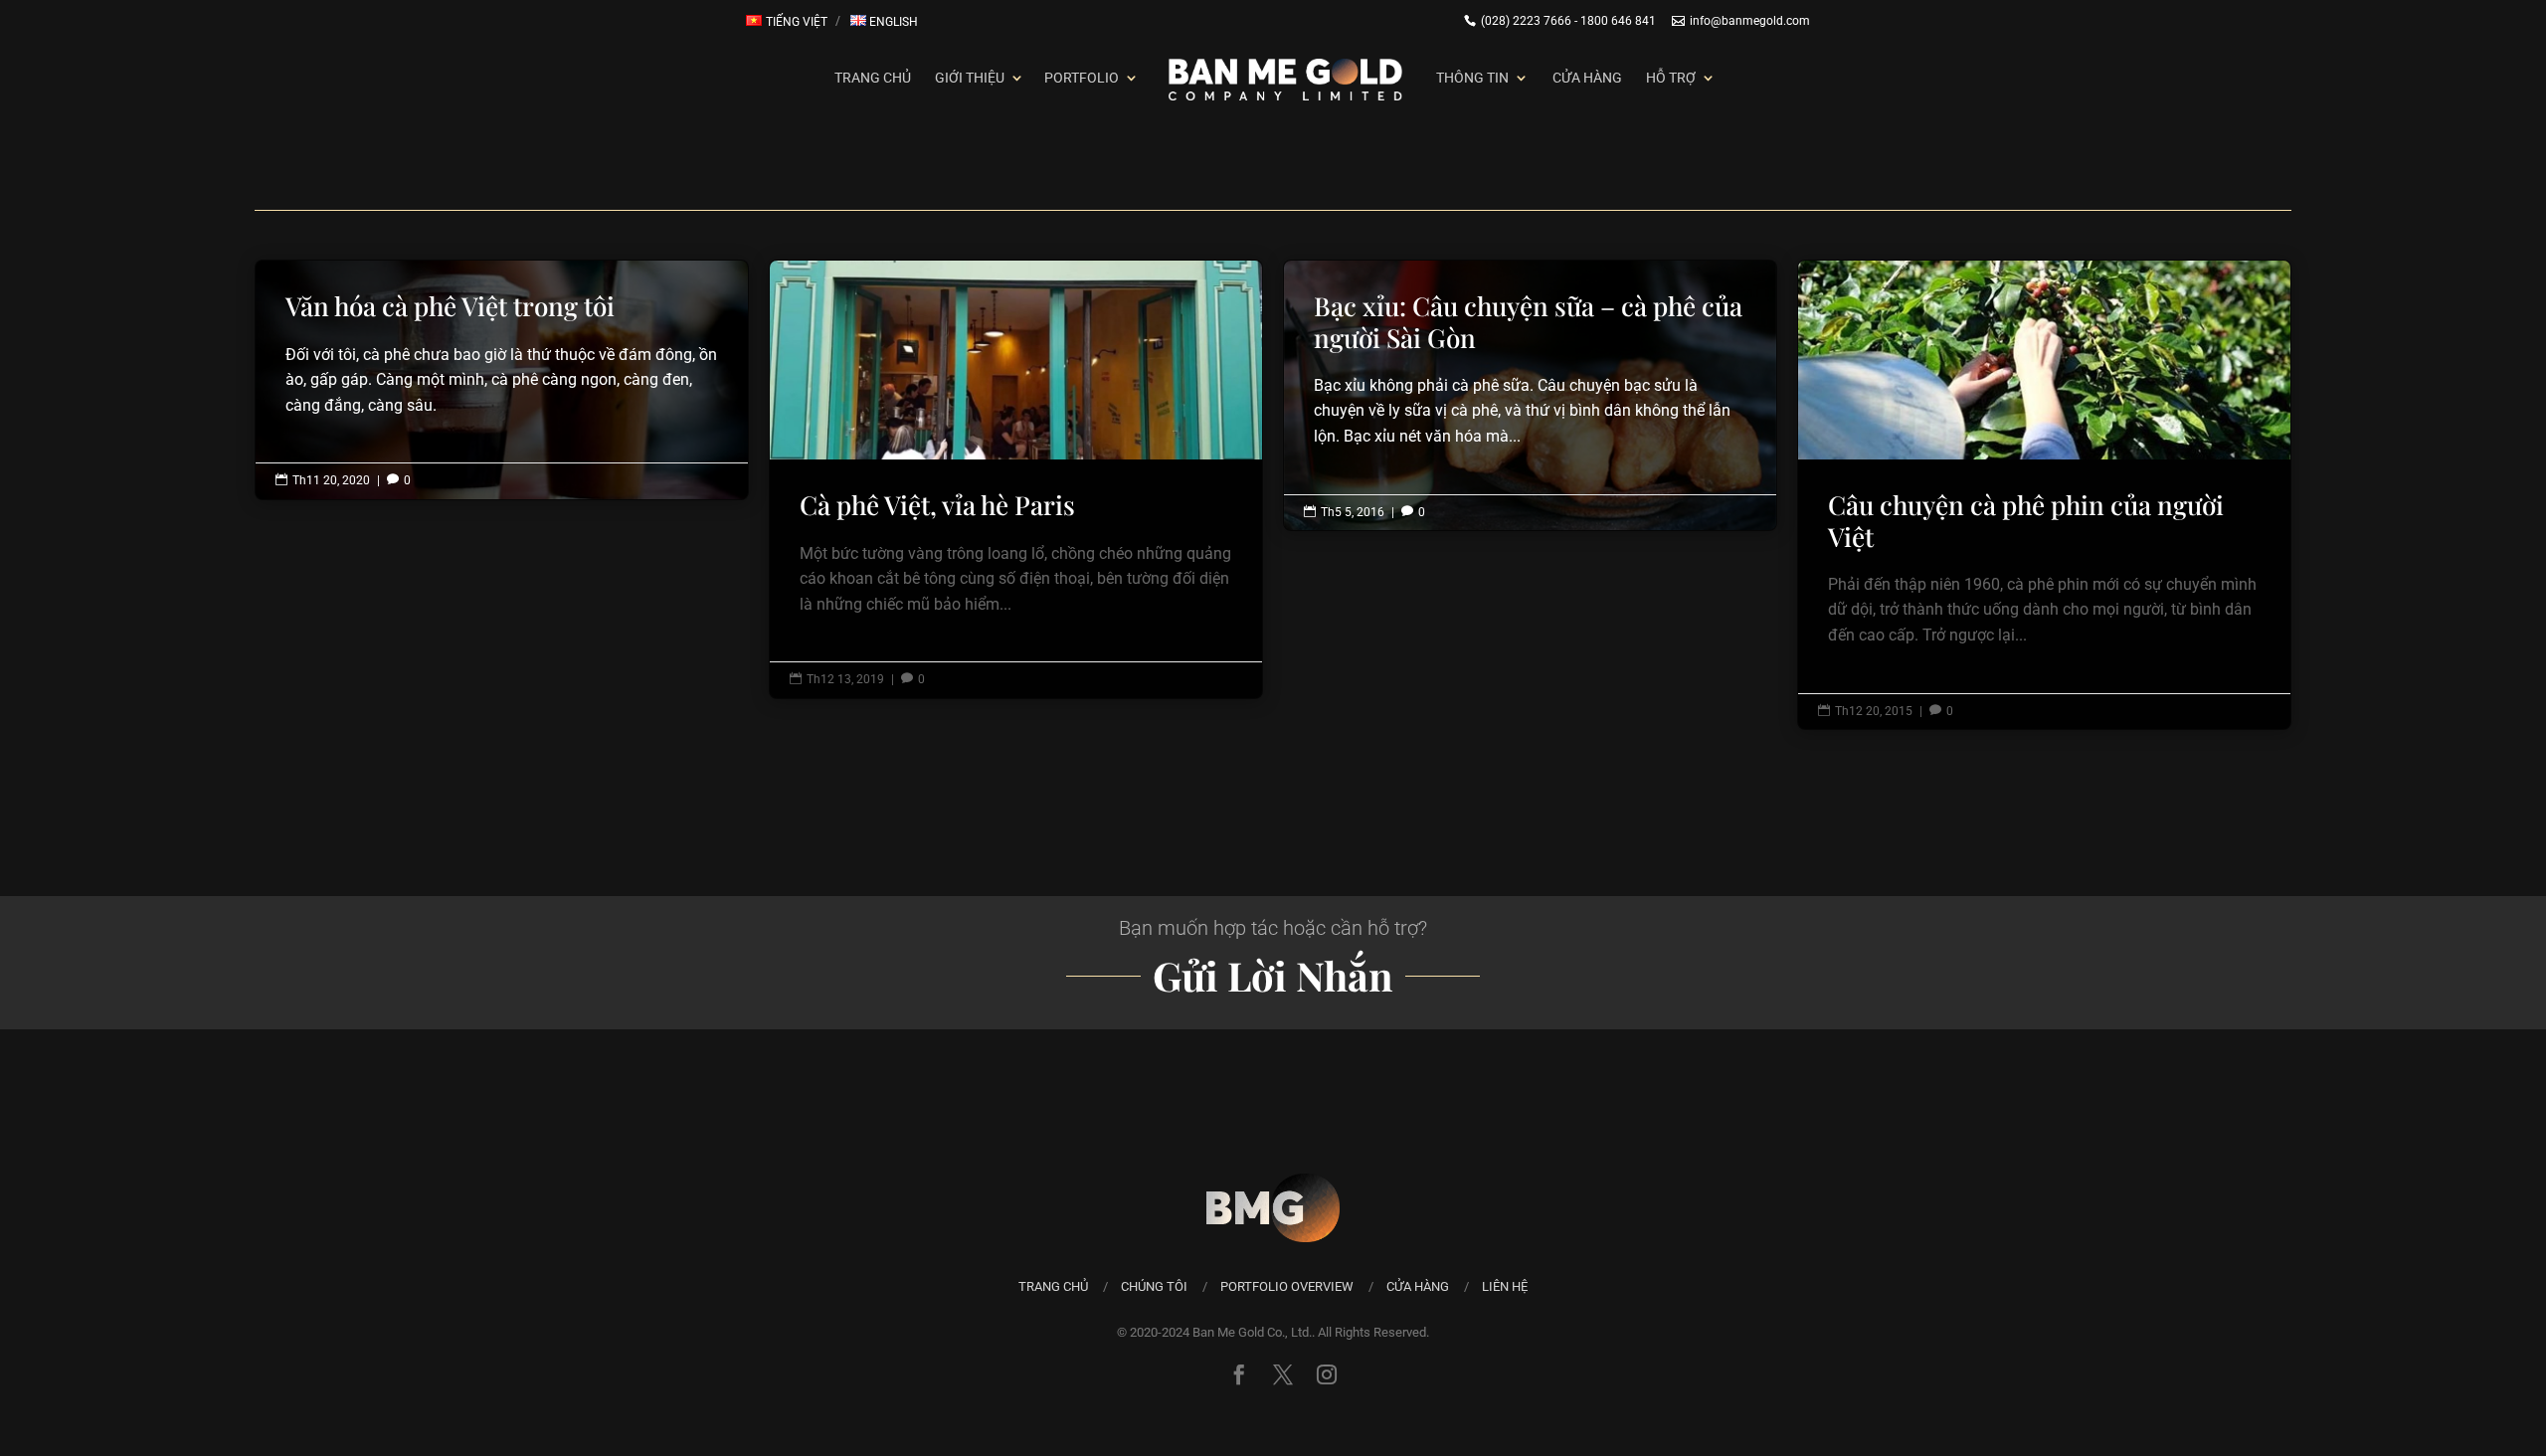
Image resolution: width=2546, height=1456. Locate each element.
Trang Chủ (873, 78)
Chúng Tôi (1154, 1286)
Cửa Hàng (1587, 78)
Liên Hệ (1505, 1286)
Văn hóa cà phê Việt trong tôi (502, 362)
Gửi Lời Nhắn (1273, 975)
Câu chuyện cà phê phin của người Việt (2044, 495)
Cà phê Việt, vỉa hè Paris (1016, 479)
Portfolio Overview (1287, 1286)
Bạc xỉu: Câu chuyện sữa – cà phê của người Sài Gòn (1530, 377)
